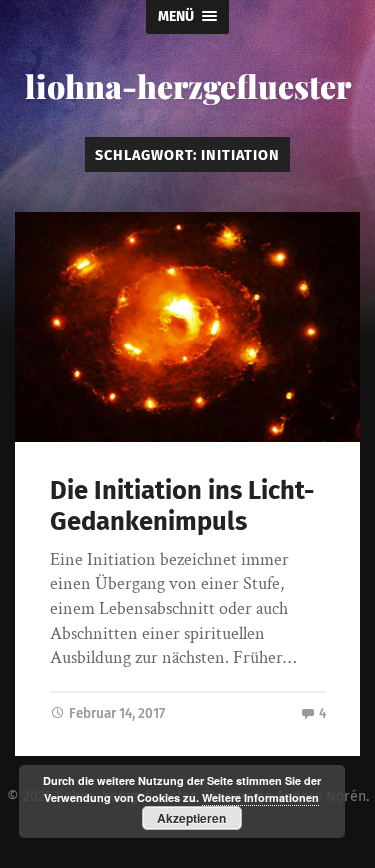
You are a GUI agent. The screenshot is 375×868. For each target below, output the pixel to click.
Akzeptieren (191, 818)
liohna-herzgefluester (188, 85)
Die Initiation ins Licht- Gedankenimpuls (182, 506)
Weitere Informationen (260, 797)
